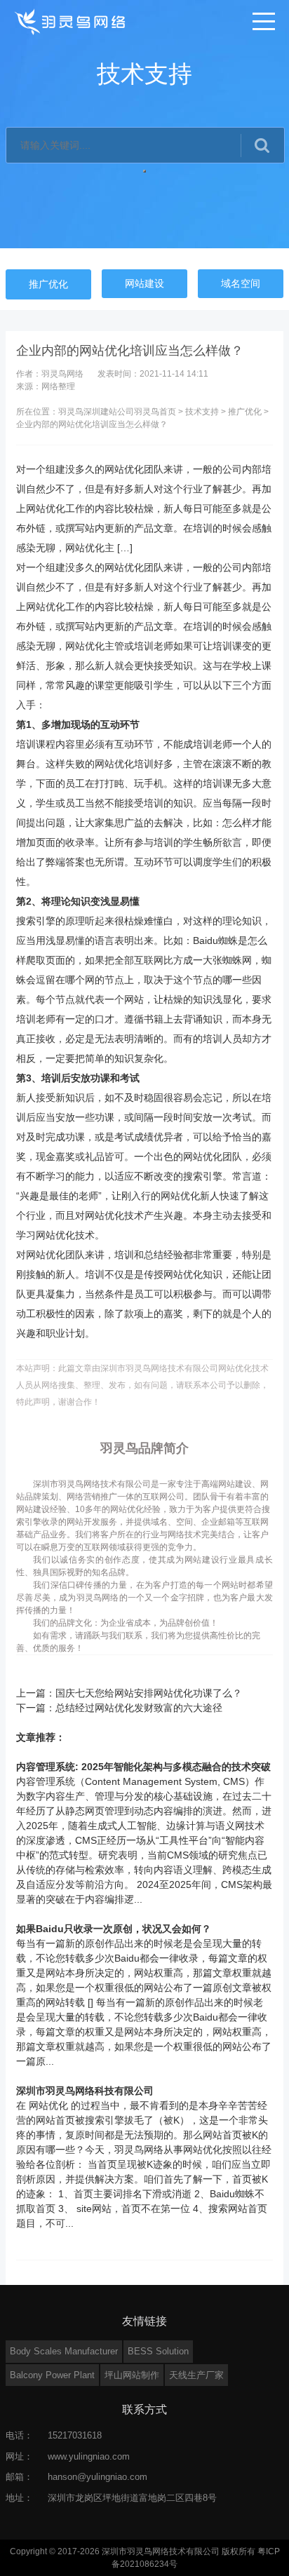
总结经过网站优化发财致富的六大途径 (139, 1708)
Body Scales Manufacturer (64, 2351)
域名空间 (241, 283)
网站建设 (144, 283)
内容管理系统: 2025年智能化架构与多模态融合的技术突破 (143, 1767)
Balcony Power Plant (52, 2375)
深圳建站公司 (109, 412)
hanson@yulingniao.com (98, 2477)
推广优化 (48, 284)
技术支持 (202, 412)
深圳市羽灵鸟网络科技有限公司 (85, 2091)
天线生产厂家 (196, 2375)
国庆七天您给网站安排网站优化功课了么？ (149, 1693)
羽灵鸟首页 (155, 412)
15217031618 (75, 2435)
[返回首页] (71, 21)
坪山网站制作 (132, 2375)
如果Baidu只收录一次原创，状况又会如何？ (114, 1929)
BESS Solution (158, 2351)
